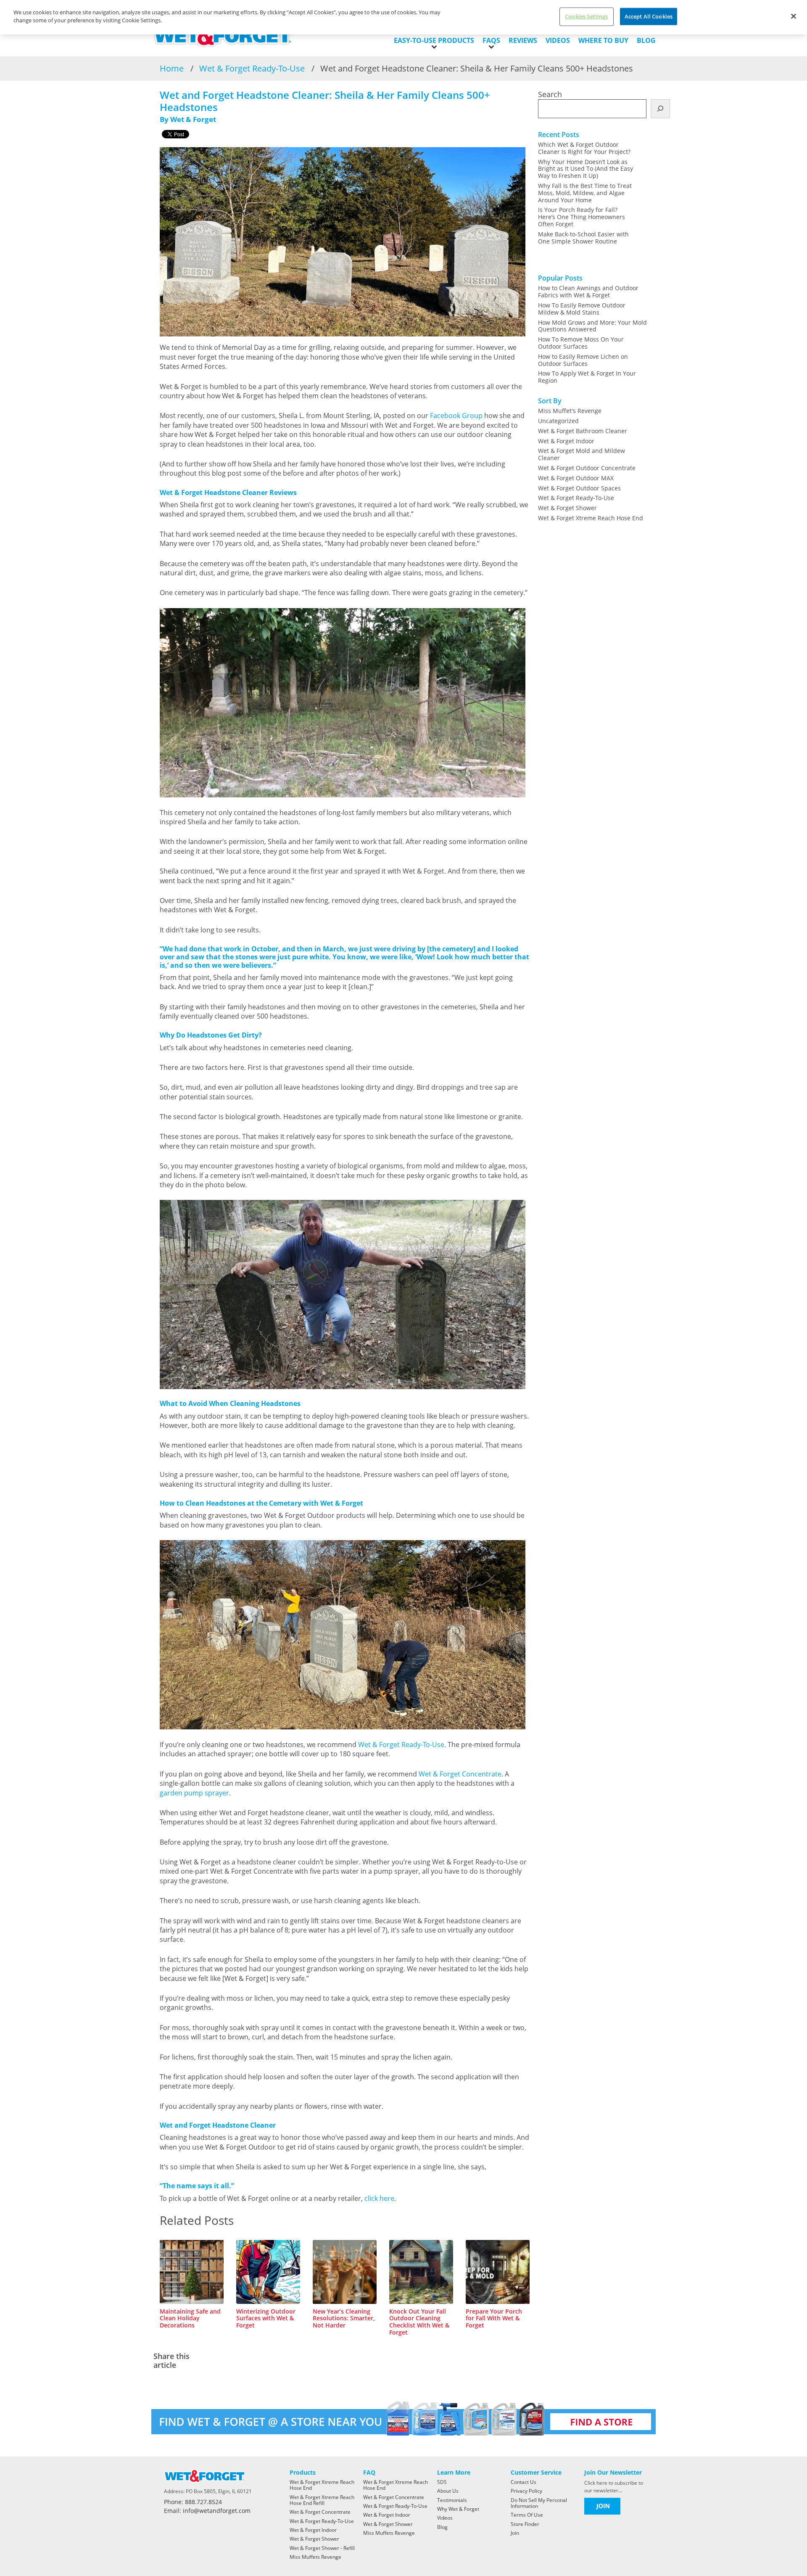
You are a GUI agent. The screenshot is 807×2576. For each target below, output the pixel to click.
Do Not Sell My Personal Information (539, 2503)
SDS (442, 2482)
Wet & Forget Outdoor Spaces (579, 488)
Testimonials (452, 2500)
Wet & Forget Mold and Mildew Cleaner (582, 454)
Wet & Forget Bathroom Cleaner (583, 431)
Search (550, 94)
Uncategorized (558, 421)
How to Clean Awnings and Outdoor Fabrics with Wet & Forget (588, 291)
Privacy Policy (526, 2491)
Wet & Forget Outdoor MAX (576, 478)
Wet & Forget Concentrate (460, 1774)
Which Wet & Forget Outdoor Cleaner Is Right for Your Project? (584, 148)
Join (515, 2533)
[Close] (794, 16)
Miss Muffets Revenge (315, 2557)
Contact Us (523, 2482)
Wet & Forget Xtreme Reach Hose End (591, 518)
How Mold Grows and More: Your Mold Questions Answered (592, 326)
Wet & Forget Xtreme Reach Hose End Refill (322, 2500)
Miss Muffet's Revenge (570, 411)
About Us (448, 2491)
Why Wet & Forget (458, 2509)
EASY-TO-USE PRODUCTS (434, 40)
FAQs (491, 40)
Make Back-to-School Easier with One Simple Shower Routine (583, 238)
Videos (558, 40)
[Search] (660, 109)
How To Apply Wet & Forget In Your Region (587, 377)
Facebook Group (456, 416)
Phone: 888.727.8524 (193, 2502)
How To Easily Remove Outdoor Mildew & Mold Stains (582, 309)
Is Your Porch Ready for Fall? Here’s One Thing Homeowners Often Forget (582, 217)
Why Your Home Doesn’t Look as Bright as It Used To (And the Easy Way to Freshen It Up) (585, 169)
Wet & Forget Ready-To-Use (252, 68)
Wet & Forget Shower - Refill (322, 2548)
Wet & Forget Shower (567, 508)
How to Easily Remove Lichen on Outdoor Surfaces (583, 360)
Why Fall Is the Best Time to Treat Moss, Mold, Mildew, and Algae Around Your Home (585, 193)
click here (379, 2198)
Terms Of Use (527, 2515)
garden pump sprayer (194, 1793)
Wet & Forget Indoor (566, 441)
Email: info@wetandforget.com (207, 2511)
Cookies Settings (586, 16)
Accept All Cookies (649, 16)
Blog (646, 40)
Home (172, 68)
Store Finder (525, 2524)
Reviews (523, 40)
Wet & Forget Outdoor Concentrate (587, 468)
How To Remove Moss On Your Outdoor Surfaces (581, 343)
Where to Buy (603, 40)
